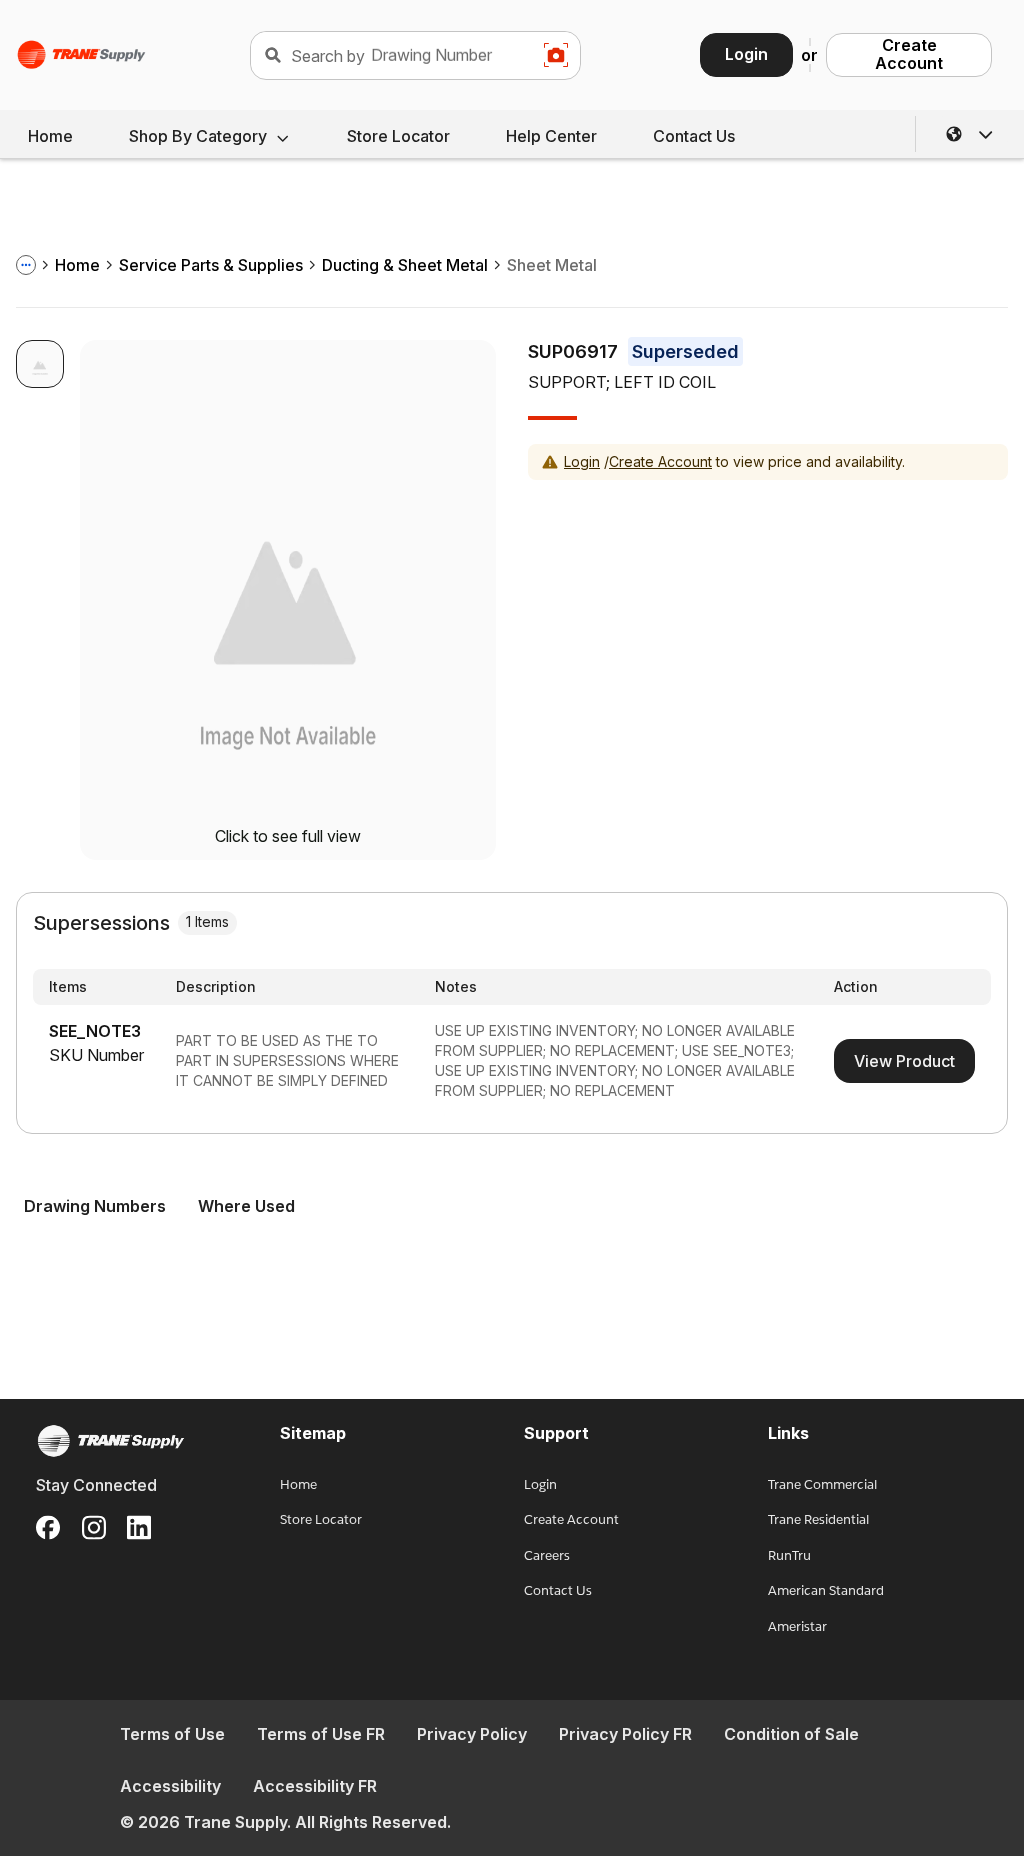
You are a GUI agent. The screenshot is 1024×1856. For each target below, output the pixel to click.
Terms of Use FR (321, 1734)
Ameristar (797, 1626)
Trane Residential (818, 1519)
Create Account (909, 54)
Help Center (551, 136)
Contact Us (694, 136)
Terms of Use (172, 1734)
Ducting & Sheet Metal (405, 265)
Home (50, 136)
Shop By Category (198, 136)
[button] (970, 134)
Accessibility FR (315, 1786)
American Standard (826, 1590)
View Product (904, 1061)
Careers (547, 1555)
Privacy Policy (472, 1734)
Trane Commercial (822, 1484)
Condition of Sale (791, 1734)
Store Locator (398, 136)
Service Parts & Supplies (211, 265)
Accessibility (170, 1786)
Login (746, 54)
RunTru (789, 1555)
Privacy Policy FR (625, 1734)
